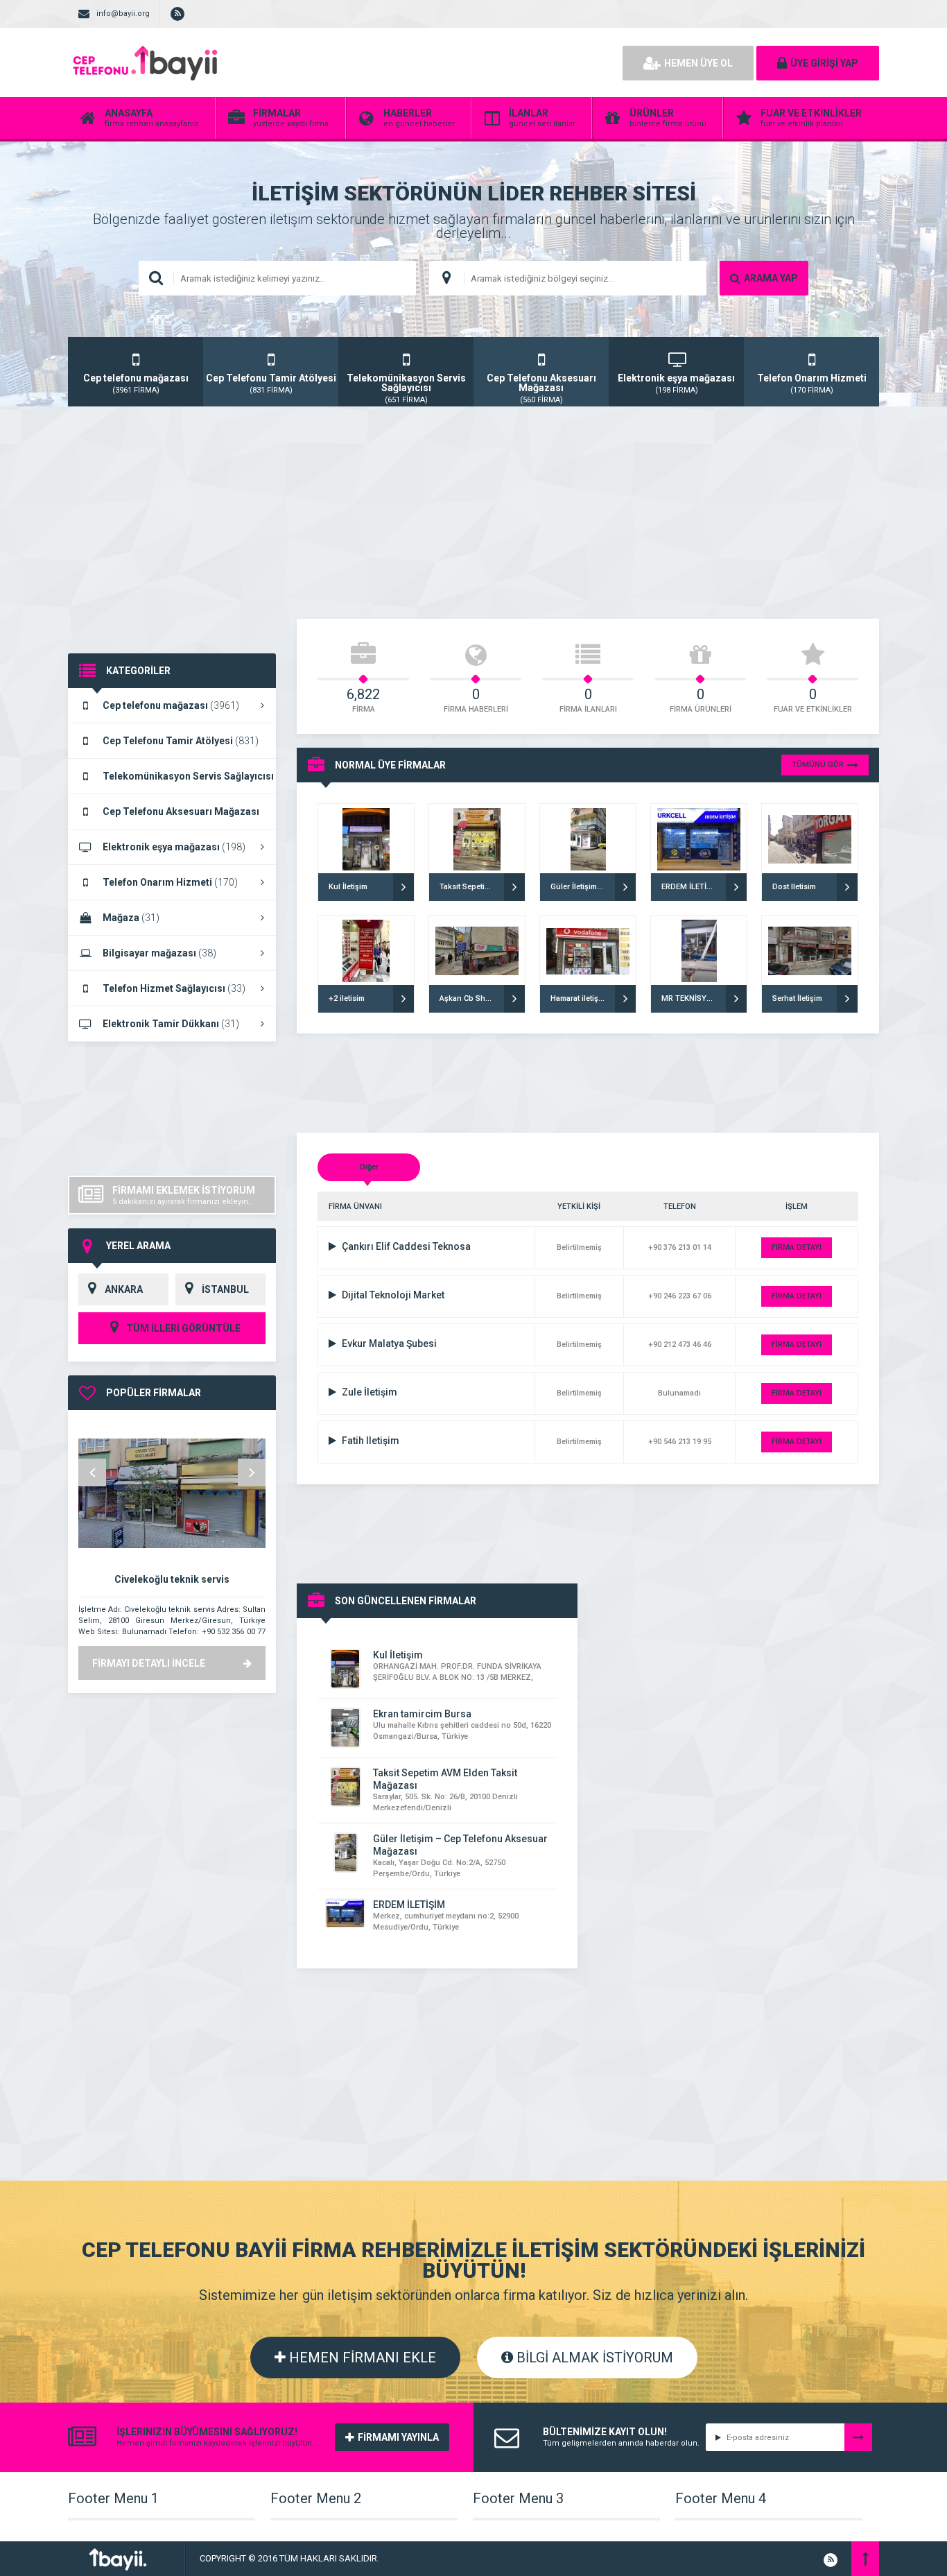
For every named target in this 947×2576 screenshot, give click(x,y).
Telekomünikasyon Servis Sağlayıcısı (171, 782)
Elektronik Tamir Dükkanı (171, 1024)
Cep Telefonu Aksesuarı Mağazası (164, 818)
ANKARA (124, 1289)
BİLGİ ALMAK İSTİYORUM (593, 2358)
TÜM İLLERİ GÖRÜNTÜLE (182, 1328)
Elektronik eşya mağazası (174, 847)
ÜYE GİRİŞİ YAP (824, 63)
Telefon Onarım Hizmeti (170, 882)
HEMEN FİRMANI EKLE (361, 2358)
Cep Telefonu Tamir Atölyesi (181, 741)
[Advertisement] (453, 62)
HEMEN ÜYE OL (698, 63)
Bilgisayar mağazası (159, 953)
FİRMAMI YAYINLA (398, 2437)
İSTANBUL (225, 1289)
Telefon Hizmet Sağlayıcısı (174, 988)
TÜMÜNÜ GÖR (818, 765)
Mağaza (131, 918)
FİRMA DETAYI (797, 1247)
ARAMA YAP (771, 278)
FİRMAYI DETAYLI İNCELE (149, 1663)
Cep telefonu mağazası (171, 705)
